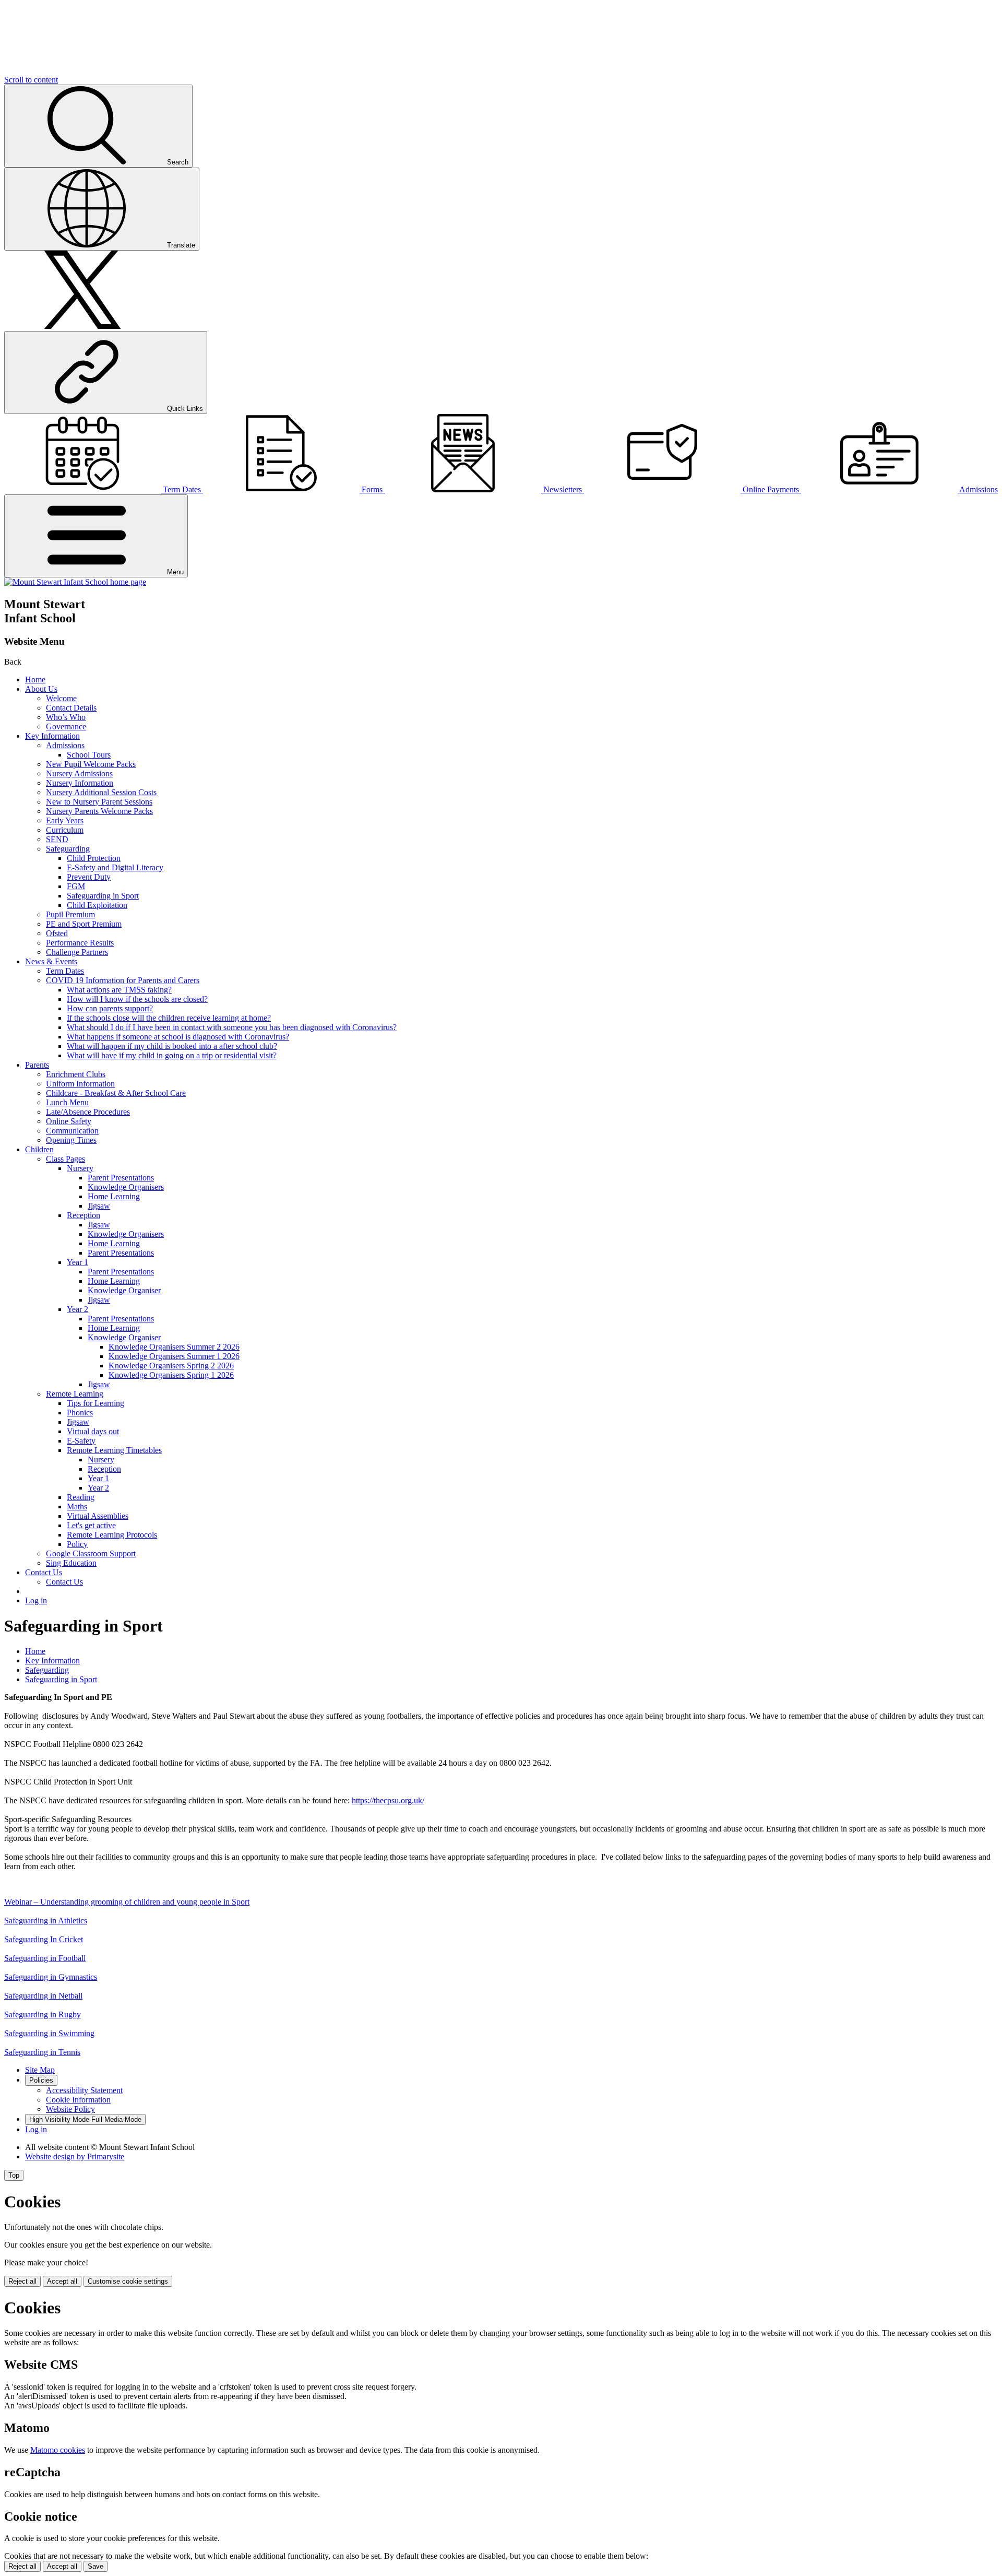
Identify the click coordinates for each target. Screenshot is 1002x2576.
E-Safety (81, 1441)
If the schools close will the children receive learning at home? (169, 1018)
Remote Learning (75, 1394)
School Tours (89, 755)
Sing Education (71, 1563)
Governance (66, 726)
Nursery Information (80, 783)
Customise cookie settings (128, 2281)
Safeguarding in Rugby (43, 2014)
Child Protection (94, 858)
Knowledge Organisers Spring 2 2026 (171, 1366)
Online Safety (69, 1121)
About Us (41, 689)
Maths (77, 1506)
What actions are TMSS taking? (119, 990)
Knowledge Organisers (126, 1187)
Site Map (40, 2070)
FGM (76, 886)
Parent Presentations (121, 1178)
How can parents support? (110, 1008)
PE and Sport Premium (84, 924)
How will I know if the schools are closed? (137, 999)
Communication (72, 1131)
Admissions (65, 745)
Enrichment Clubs (76, 1074)
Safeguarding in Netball (43, 1996)
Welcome (61, 698)
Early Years (65, 820)
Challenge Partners (77, 952)
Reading (81, 1497)
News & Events (51, 961)
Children (39, 1149)
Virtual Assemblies (98, 1516)
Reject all (22, 2281)
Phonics (80, 1413)
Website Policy (70, 2109)
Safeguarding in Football (45, 1958)
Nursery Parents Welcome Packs (99, 811)
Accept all (62, 2281)
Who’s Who (66, 717)
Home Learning (114, 1196)
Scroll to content (31, 80)
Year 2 (77, 1309)
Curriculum (65, 830)
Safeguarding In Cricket (44, 1939)
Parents (37, 1065)
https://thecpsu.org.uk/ (388, 1800)
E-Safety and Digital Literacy (115, 867)
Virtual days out (93, 1431)
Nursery (80, 1168)
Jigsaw (99, 1206)
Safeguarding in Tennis (42, 2052)
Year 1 (77, 1262)
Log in (36, 1600)
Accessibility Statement (84, 2090)
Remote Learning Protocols (112, 1535)
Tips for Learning (96, 1403)
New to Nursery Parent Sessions (99, 802)
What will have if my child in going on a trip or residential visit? (172, 1055)
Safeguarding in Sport (103, 896)
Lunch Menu (67, 1102)
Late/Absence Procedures (88, 1112)
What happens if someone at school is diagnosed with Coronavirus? (178, 1037)
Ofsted (57, 933)
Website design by (75, 2156)
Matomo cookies (58, 2450)
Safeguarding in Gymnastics (51, 1977)
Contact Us (44, 1572)
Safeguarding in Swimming (49, 2033)
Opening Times (71, 1140)
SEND (57, 839)
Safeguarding (68, 849)
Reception (83, 1215)
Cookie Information (78, 2100)
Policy (77, 1544)
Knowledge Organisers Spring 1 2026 (171, 1375)
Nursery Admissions (79, 773)
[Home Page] (75, 582)
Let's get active (91, 1525)
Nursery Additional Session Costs (101, 792)
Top (14, 2175)
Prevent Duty (89, 877)
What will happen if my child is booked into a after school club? (172, 1046)
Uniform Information (80, 1084)
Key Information (52, 736)
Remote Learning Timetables (114, 1450)
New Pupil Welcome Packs (91, 764)
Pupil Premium (70, 914)
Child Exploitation (97, 905)
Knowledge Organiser (124, 1290)
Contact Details (71, 708)
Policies (41, 2080)
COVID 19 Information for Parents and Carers (123, 980)
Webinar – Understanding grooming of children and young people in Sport (127, 1902)
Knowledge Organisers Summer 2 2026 (174, 1347)
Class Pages (65, 1159)
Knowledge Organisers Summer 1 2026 (174, 1356)
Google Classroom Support (91, 1553)
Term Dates (65, 971)
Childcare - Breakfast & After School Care (116, 1093)
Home (35, 680)
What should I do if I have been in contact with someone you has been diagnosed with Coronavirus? (232, 1027)
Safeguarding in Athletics (46, 1921)
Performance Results (80, 943)
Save (96, 2566)
